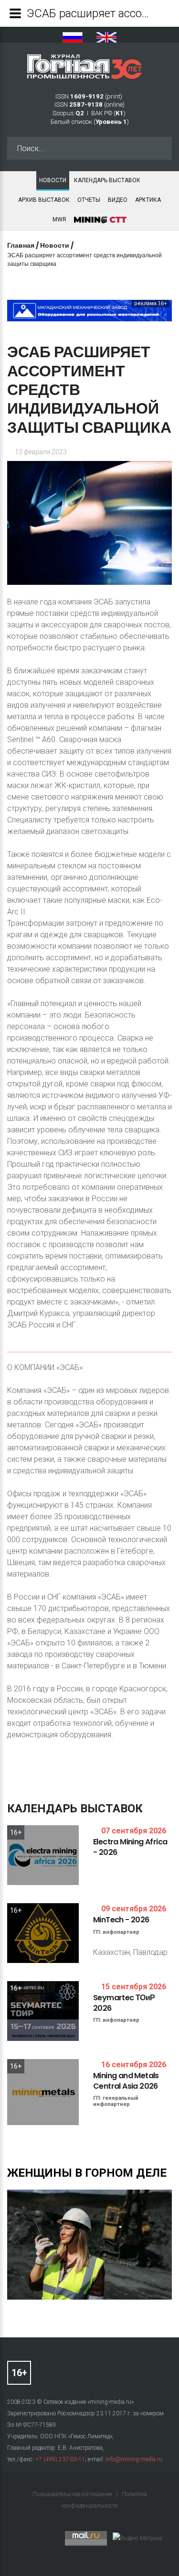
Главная (21, 245)
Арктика (148, 200)
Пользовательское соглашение (73, 2494)
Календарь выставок (107, 180)
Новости (53, 180)
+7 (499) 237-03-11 (60, 2459)
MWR (59, 219)
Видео (118, 200)
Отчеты (89, 200)
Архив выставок (44, 200)
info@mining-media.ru (134, 2459)
